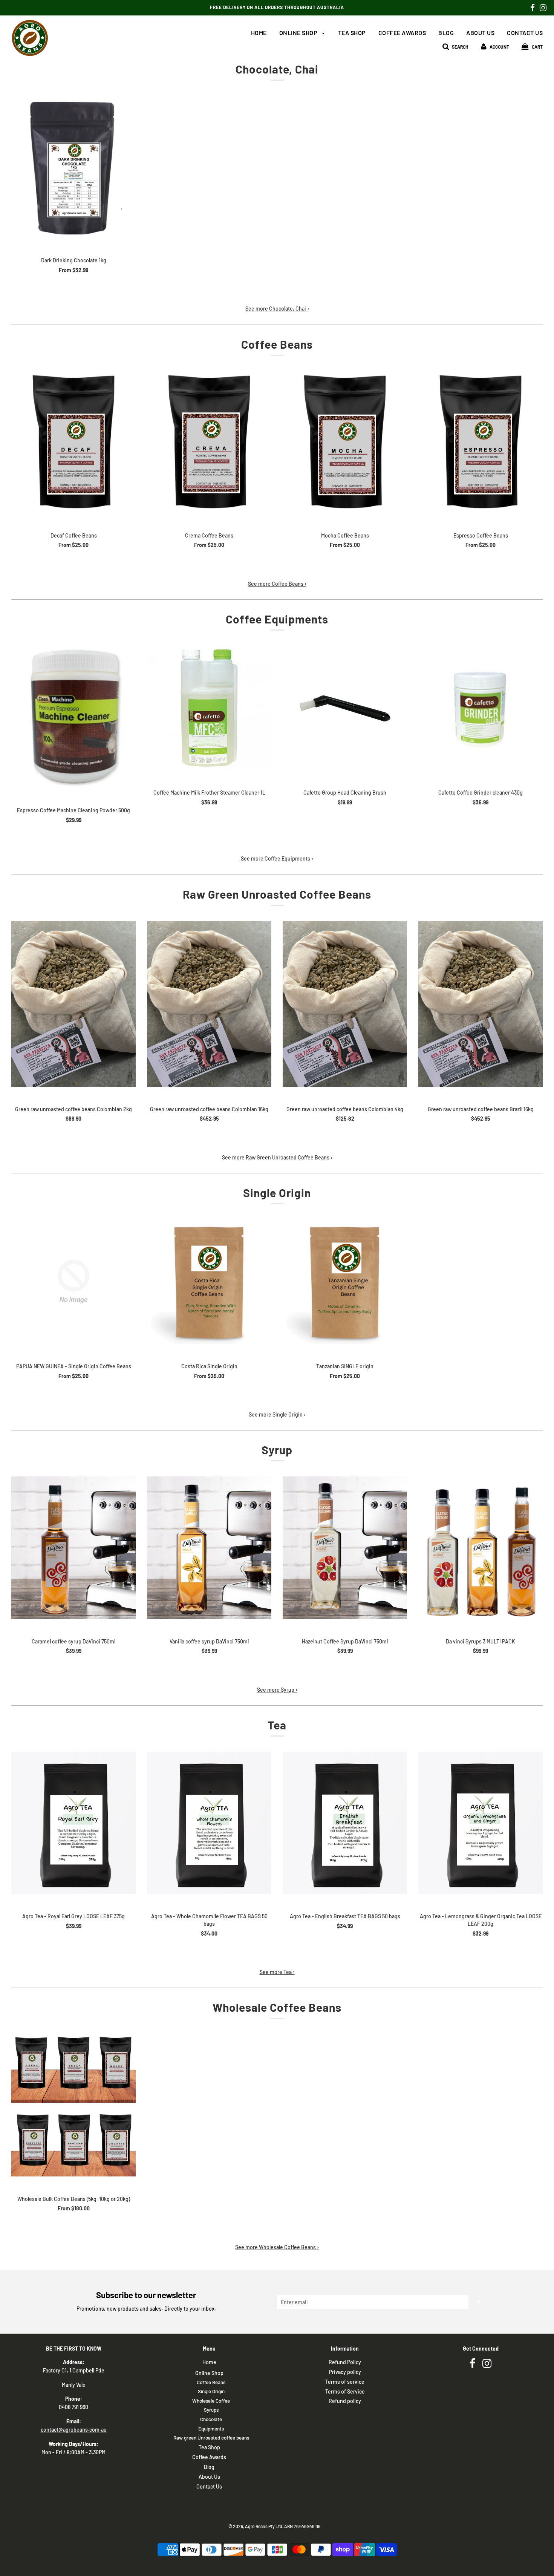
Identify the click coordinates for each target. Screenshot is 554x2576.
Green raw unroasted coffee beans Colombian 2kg (73, 1109)
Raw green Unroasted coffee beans (211, 2438)
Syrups (211, 2410)
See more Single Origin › (277, 1414)
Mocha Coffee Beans (345, 535)
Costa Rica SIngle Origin (209, 1366)
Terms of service (345, 2382)
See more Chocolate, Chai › (277, 309)
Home (259, 33)
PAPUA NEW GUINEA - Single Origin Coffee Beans (74, 1366)
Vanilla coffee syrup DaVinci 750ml (209, 1641)
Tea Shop (352, 33)
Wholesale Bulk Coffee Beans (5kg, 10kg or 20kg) (74, 2199)
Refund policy (345, 2401)
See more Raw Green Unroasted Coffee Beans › (277, 1157)
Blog (446, 33)
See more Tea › (277, 1972)
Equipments (211, 2429)
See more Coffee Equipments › (277, 858)
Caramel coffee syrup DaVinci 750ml (73, 1641)
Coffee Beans (211, 2382)
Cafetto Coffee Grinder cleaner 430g (481, 793)
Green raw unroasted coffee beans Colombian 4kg (345, 1109)
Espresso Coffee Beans (481, 535)
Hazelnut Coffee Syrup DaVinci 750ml (345, 1641)
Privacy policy (345, 2372)
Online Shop (299, 33)
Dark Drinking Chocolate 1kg (74, 260)
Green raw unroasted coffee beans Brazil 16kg (481, 1109)
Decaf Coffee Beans (74, 535)
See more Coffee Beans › (277, 584)
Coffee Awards (402, 33)
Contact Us (525, 33)
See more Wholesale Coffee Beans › (277, 2247)
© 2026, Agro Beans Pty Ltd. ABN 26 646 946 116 (274, 2526)
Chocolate (211, 2419)
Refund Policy (345, 2362)
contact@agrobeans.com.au (74, 2430)
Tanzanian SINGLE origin (345, 1366)
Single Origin (211, 2391)
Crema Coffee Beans (209, 535)
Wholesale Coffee (211, 2401)
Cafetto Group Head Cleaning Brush (345, 793)
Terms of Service (345, 2391)
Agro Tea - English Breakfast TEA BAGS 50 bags (345, 1916)
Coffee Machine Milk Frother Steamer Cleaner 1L (209, 793)
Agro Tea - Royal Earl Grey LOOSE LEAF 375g (73, 1916)
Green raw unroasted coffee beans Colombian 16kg (209, 1109)
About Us (480, 33)
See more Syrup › (277, 1690)
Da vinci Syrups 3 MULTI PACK (481, 1641)
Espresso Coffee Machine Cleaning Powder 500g (73, 810)
